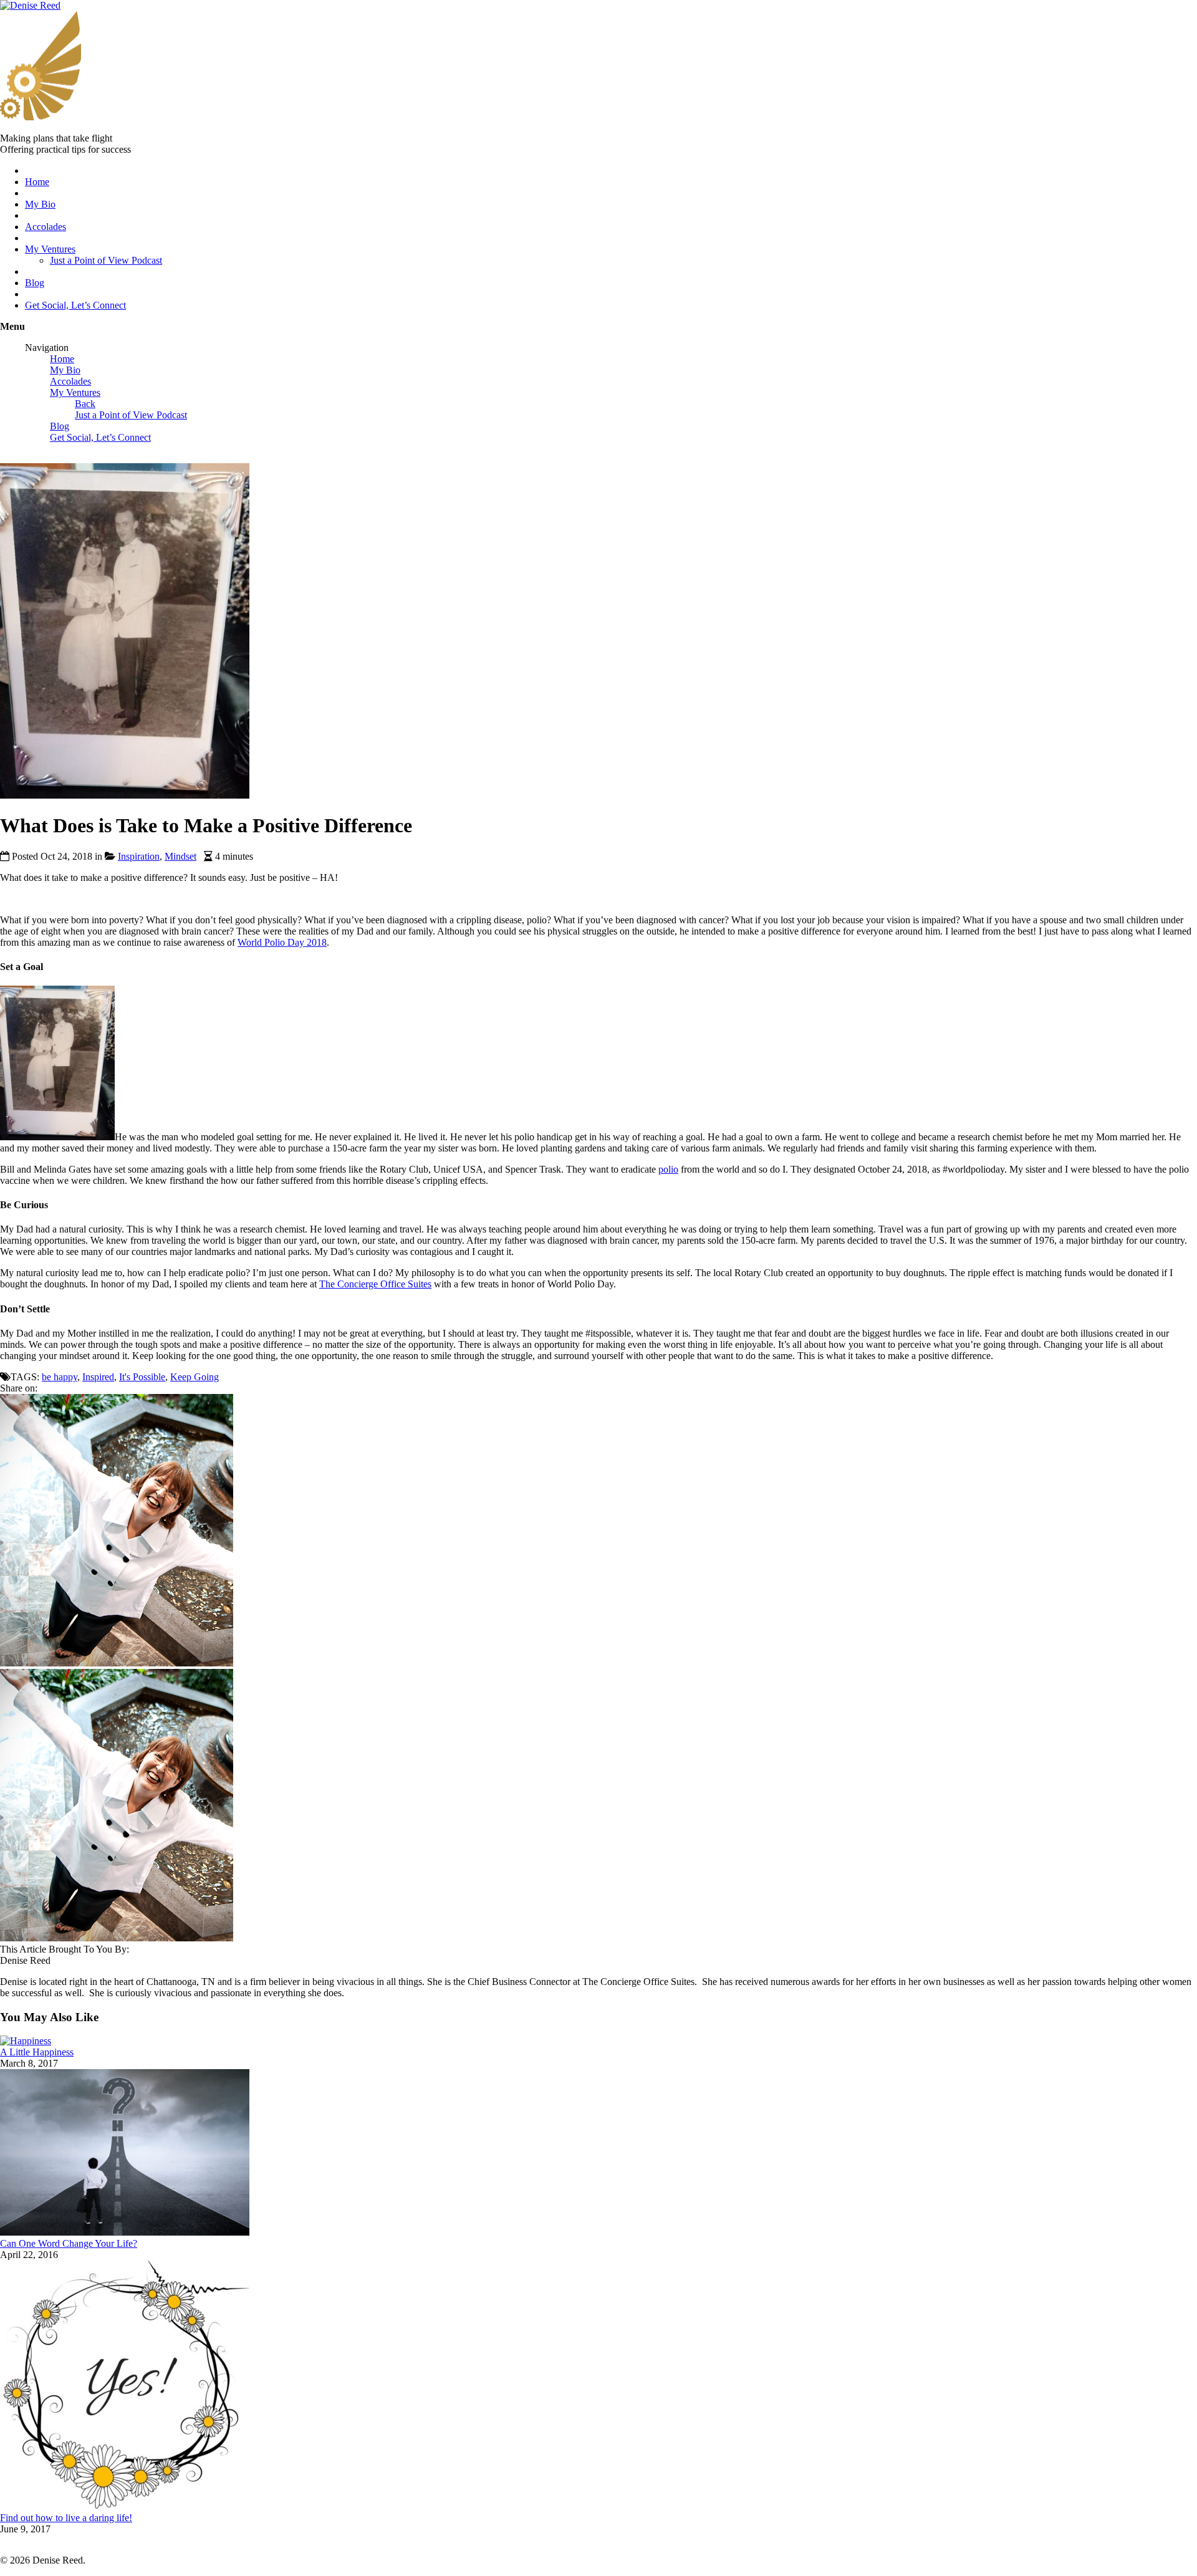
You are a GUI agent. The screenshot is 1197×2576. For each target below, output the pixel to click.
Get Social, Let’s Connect (75, 305)
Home (37, 182)
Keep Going (195, 1377)
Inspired (98, 1377)
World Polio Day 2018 (282, 942)
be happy (60, 1377)
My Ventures (50, 249)
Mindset (180, 856)
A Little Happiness (37, 2052)
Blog (35, 283)
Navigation (47, 348)
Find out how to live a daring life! (66, 2518)
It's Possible (142, 1377)
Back (85, 404)
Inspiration (139, 856)
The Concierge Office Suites (375, 1284)
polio (668, 1169)
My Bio (40, 204)
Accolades (46, 227)
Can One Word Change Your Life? (69, 2243)
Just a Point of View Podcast (106, 260)
